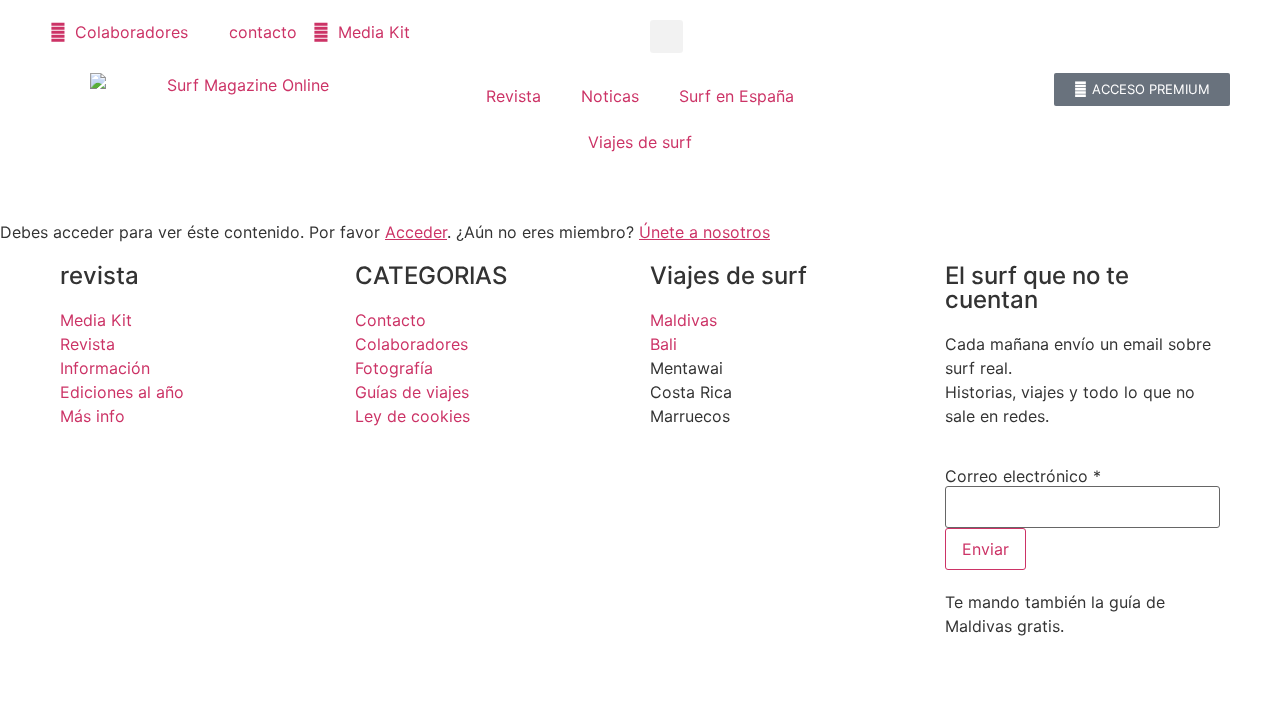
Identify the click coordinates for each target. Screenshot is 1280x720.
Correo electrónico (1023, 476)
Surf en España (736, 96)
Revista (513, 96)
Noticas (610, 96)
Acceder (416, 232)
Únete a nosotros (704, 232)
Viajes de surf (640, 142)
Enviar (985, 549)
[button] (666, 36)
